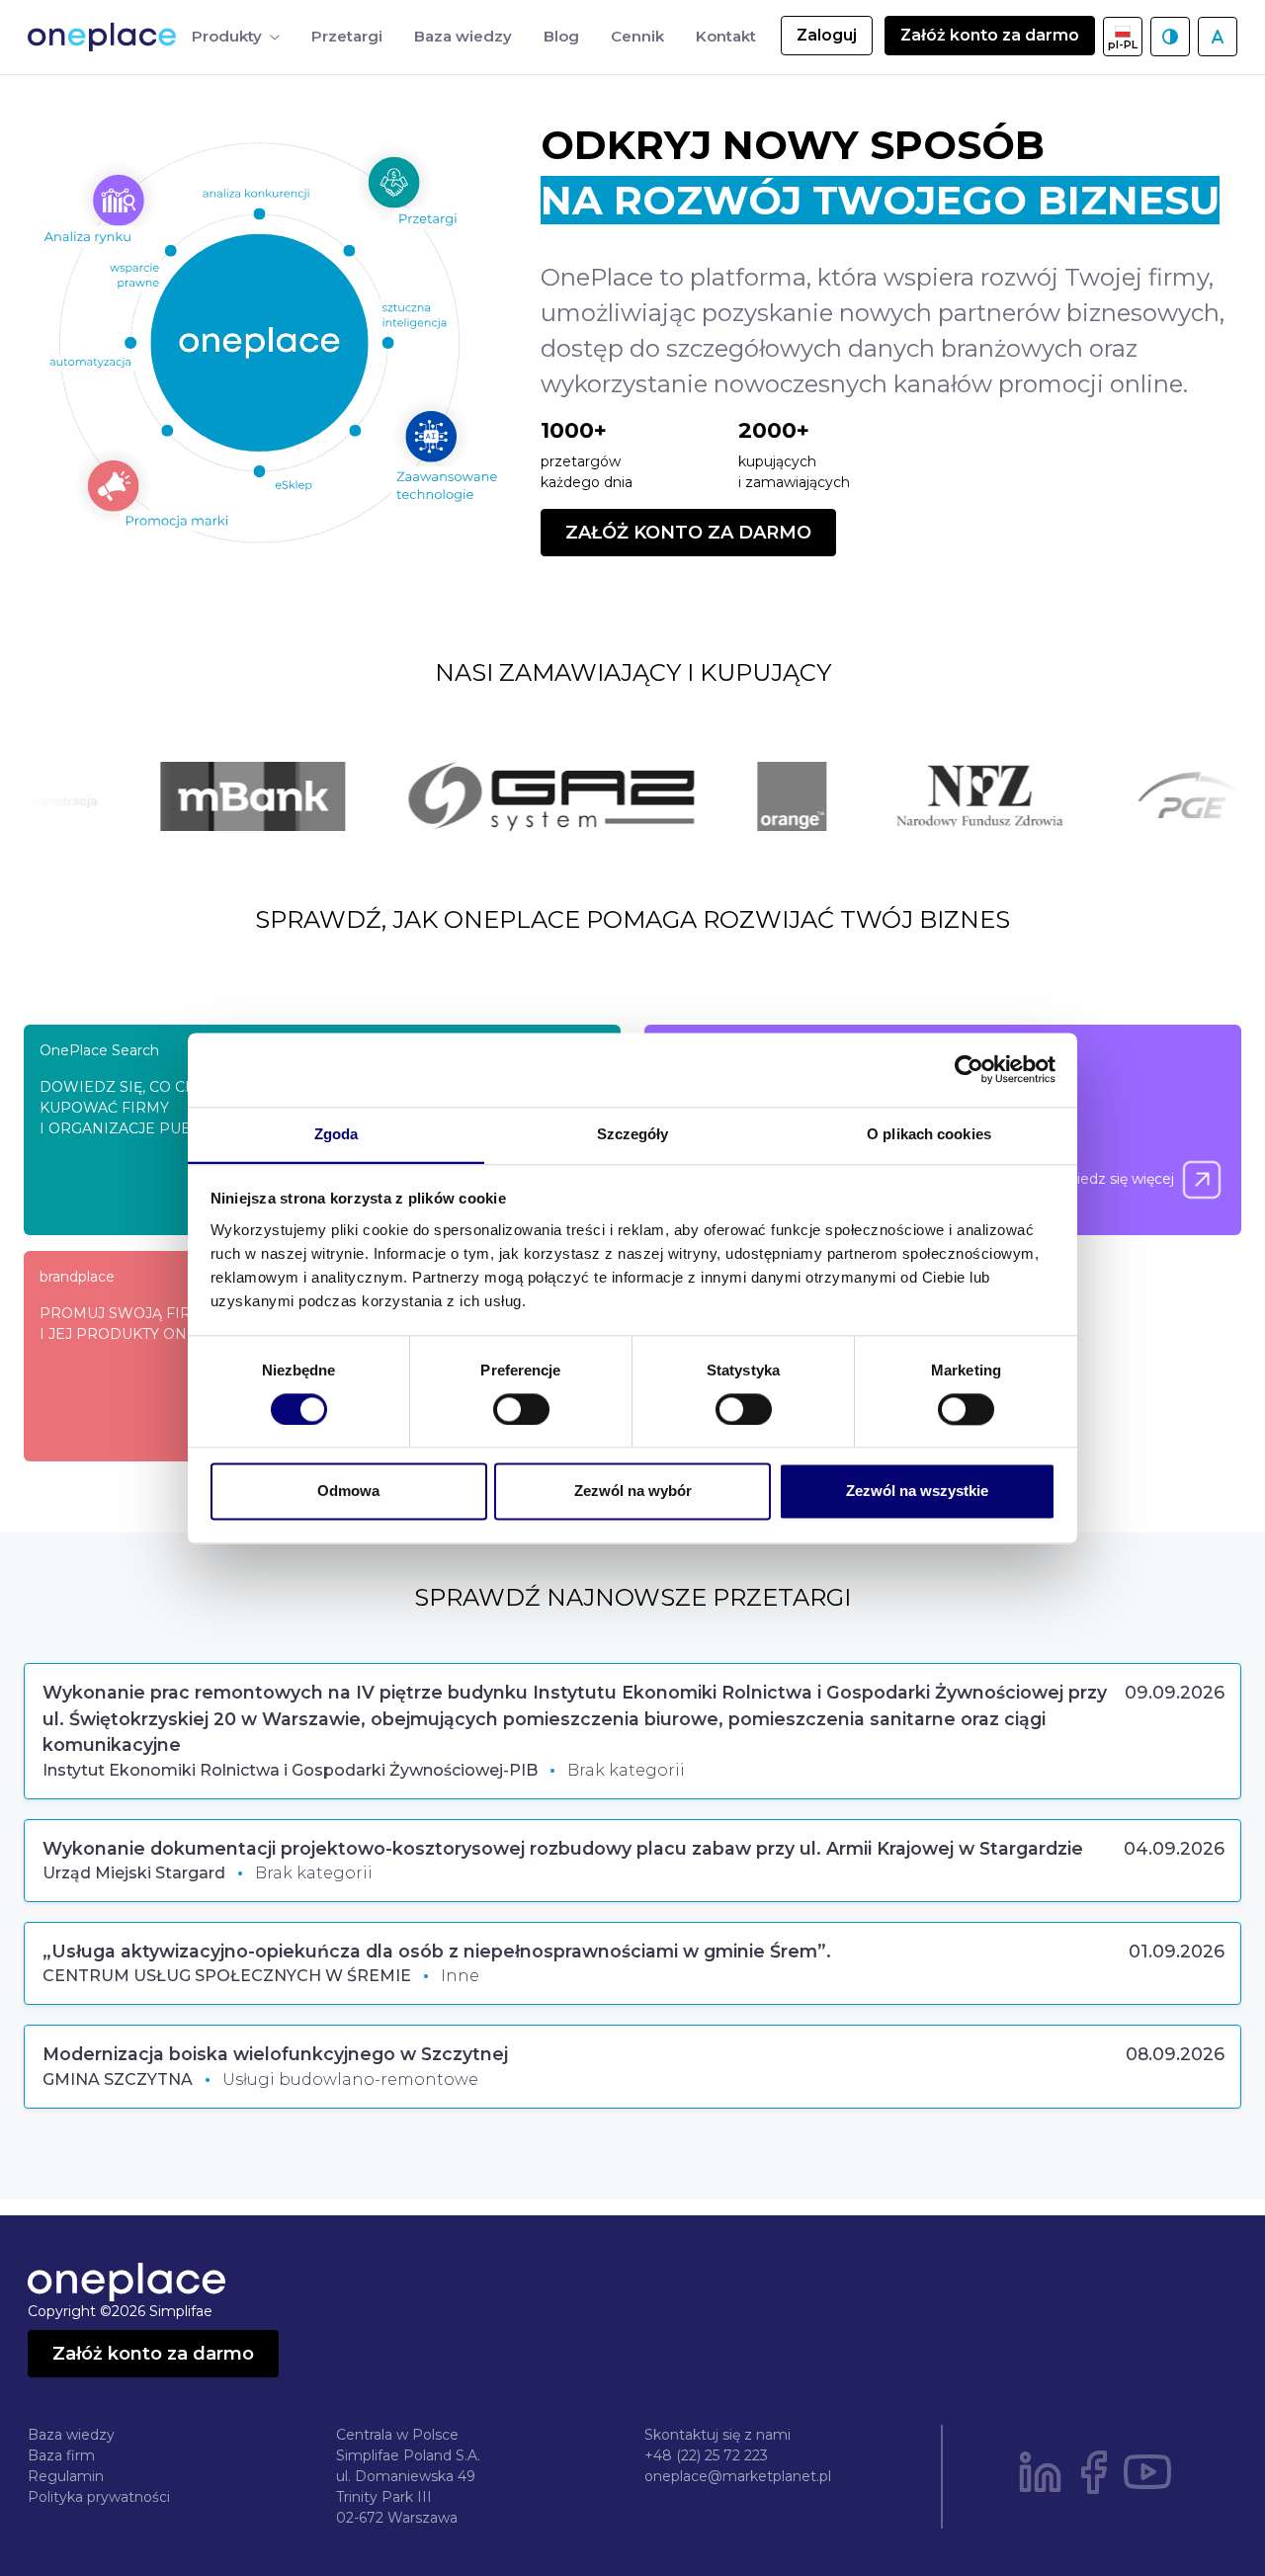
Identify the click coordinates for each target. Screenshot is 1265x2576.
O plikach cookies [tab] (929, 1134)
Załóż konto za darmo (990, 35)
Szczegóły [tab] (633, 1134)
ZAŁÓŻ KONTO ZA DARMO (688, 533)
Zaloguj (827, 35)
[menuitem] (236, 37)
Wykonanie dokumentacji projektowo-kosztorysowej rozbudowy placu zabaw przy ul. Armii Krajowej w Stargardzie (563, 1848)
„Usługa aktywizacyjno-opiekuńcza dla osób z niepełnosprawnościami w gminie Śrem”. (437, 1951)
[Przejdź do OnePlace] (106, 37)
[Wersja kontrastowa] (1170, 37)
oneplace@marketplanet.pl (738, 2476)
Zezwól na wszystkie (917, 1492)
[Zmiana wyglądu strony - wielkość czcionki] (1218, 37)
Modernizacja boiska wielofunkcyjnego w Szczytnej (275, 2054)
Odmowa (348, 1492)
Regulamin (66, 2476)
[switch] (521, 1409)
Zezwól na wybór (633, 1492)
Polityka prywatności (99, 2497)
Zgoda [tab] (337, 1134)
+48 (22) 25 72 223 (706, 2455)
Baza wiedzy (71, 2435)
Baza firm (61, 2455)
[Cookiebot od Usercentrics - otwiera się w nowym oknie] (969, 1069)
